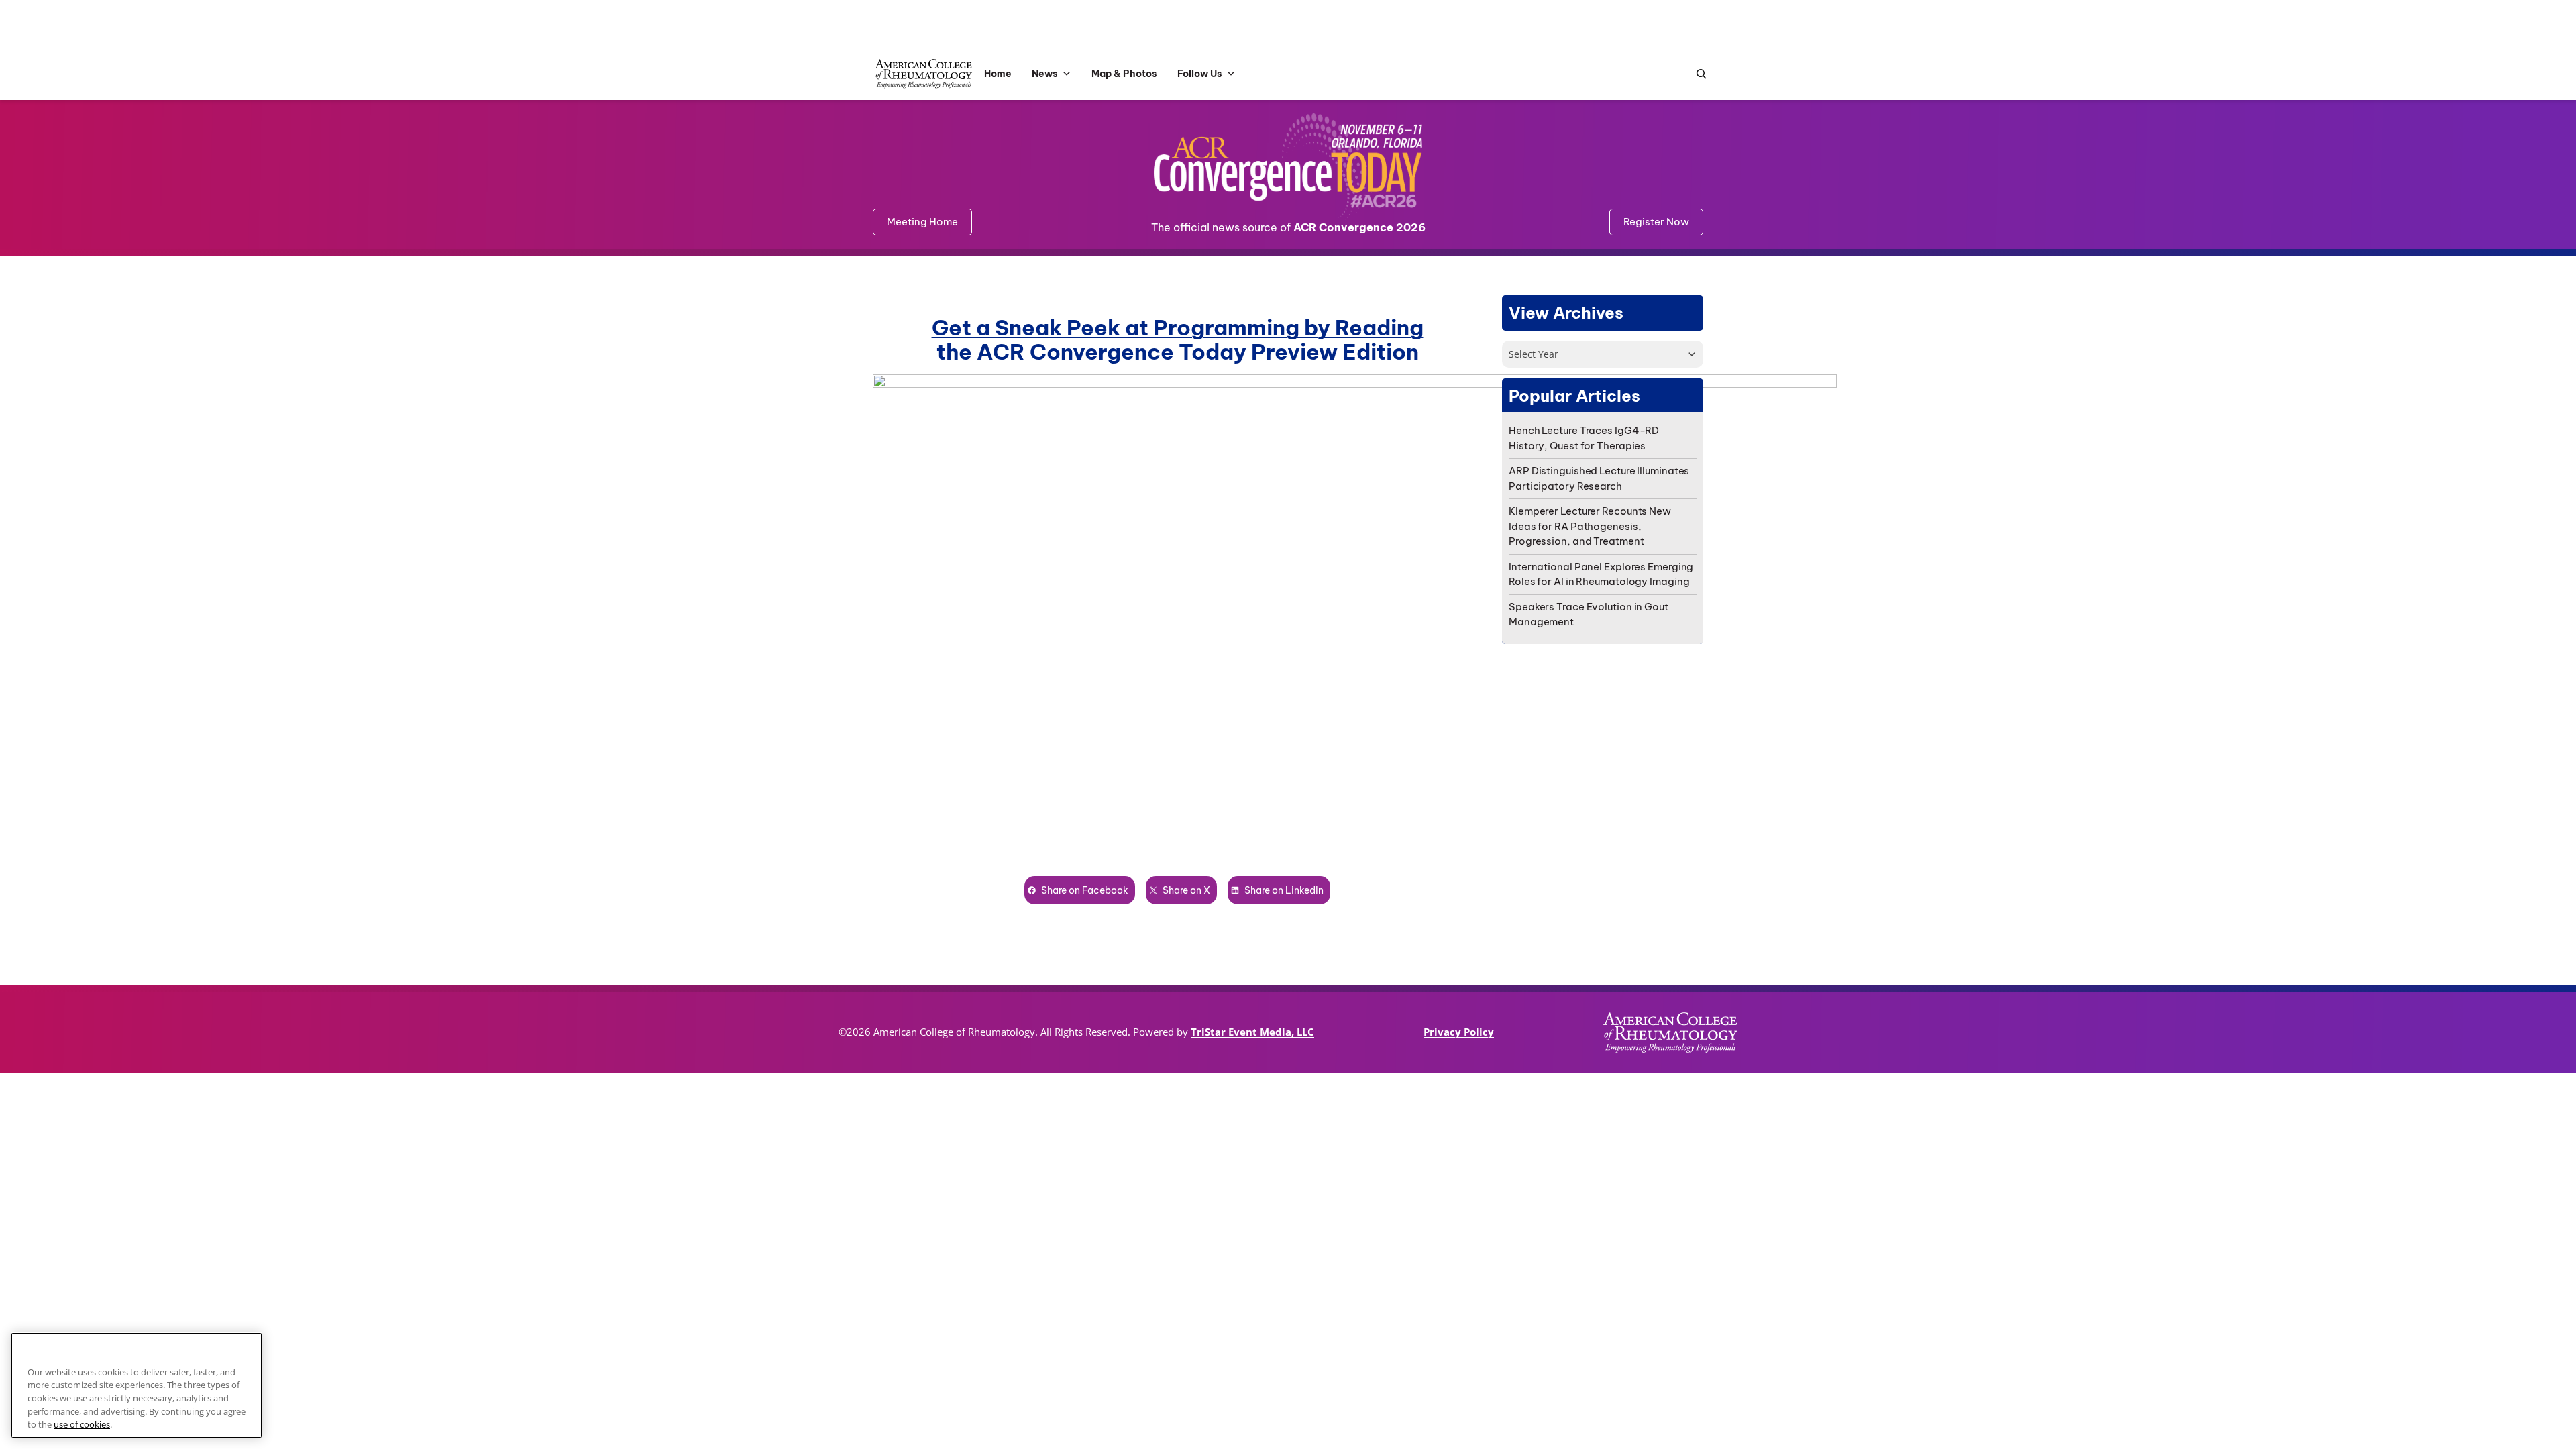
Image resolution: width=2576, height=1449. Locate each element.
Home (998, 74)
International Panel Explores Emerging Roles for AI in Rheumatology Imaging (1601, 574)
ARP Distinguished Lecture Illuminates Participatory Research (1599, 478)
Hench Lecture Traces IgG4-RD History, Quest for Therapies (1584, 438)
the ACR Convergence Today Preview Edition (1178, 352)
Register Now (1656, 222)
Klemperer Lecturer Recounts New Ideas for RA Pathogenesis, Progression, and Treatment (1590, 526)
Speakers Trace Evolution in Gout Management (1589, 614)
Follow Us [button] (1200, 74)
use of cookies (82, 1424)
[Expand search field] (1698, 74)
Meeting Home (922, 222)
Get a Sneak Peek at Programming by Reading (1178, 327)
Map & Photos (1124, 74)
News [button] (1045, 74)
